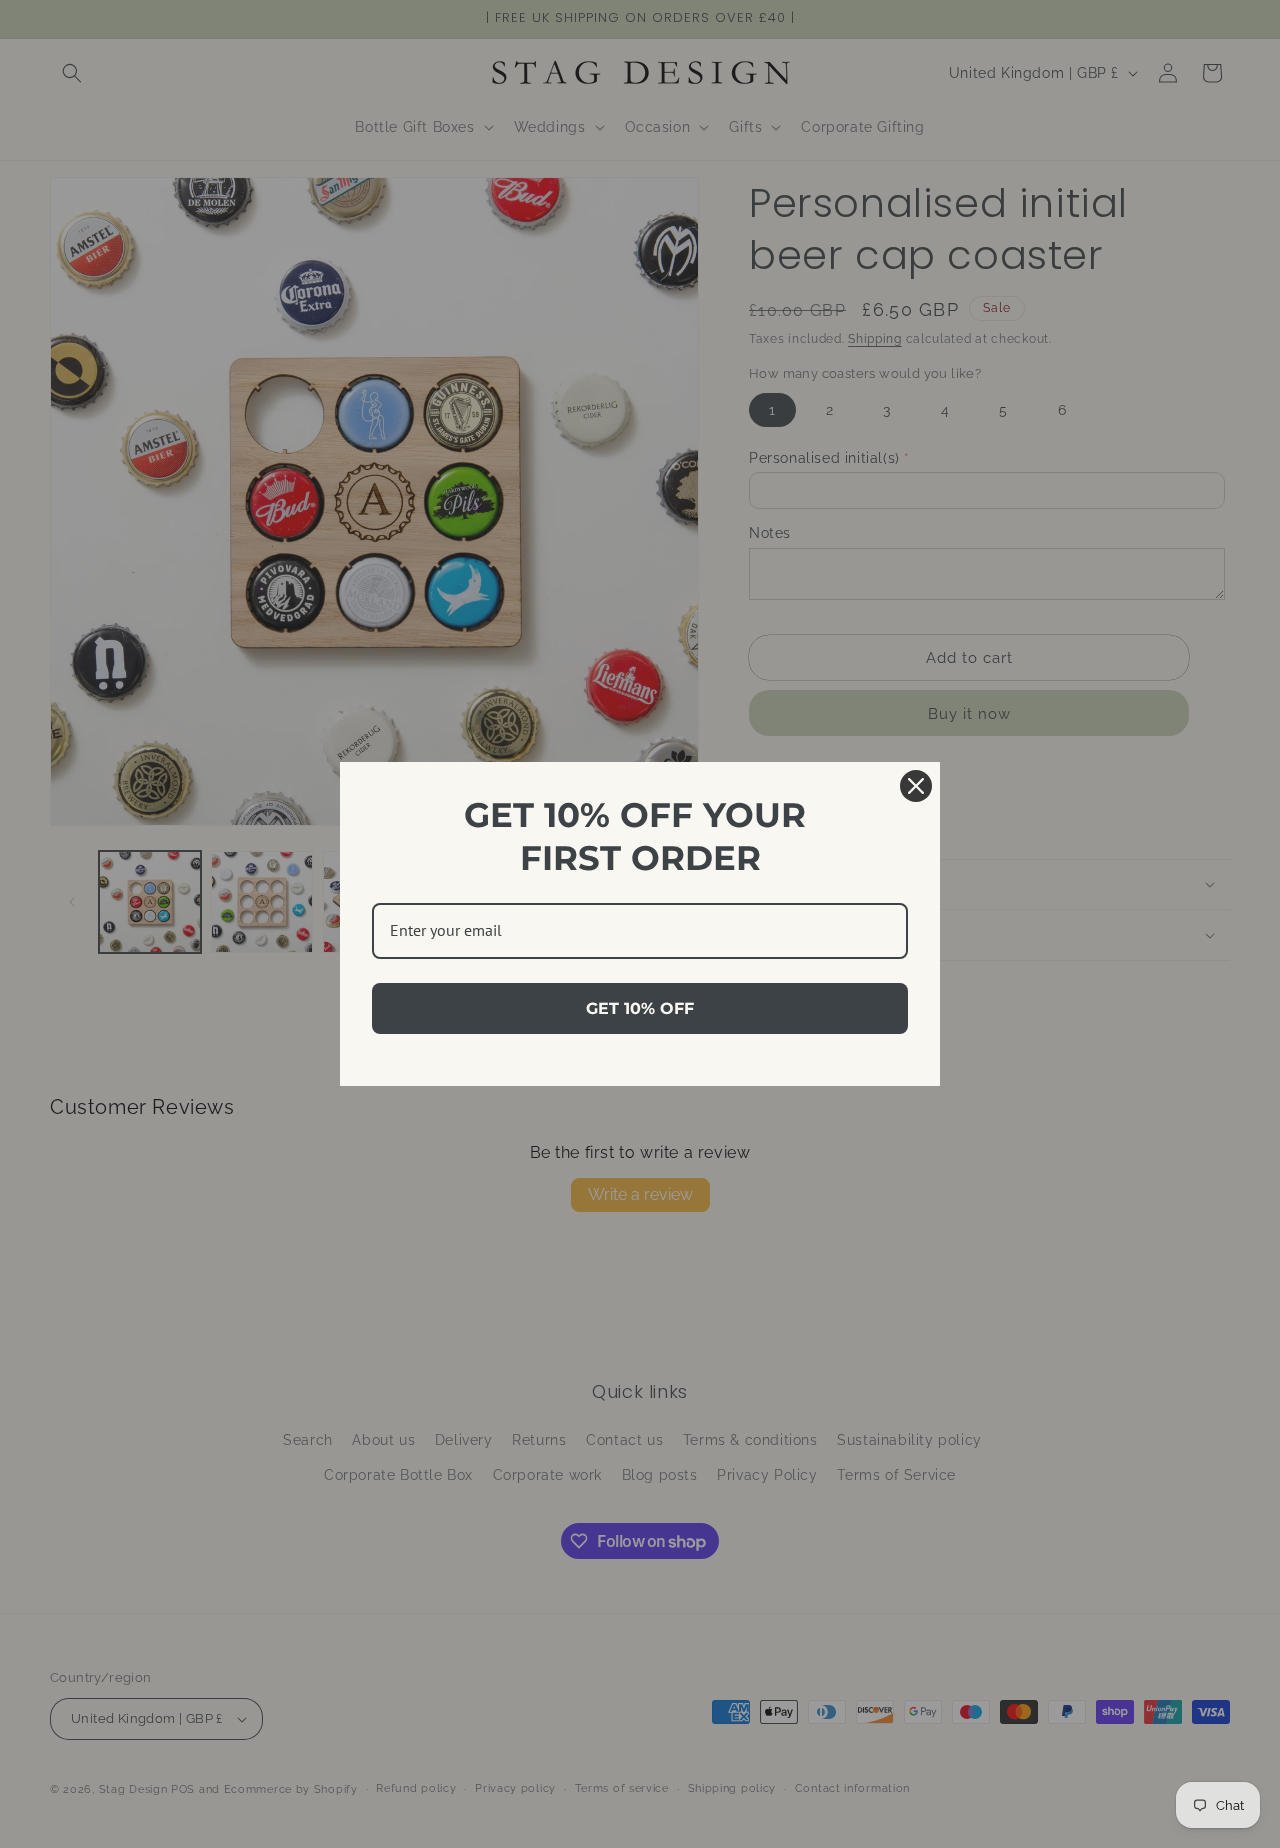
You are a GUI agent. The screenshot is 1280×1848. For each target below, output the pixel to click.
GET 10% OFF (640, 1008)
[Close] (916, 786)
